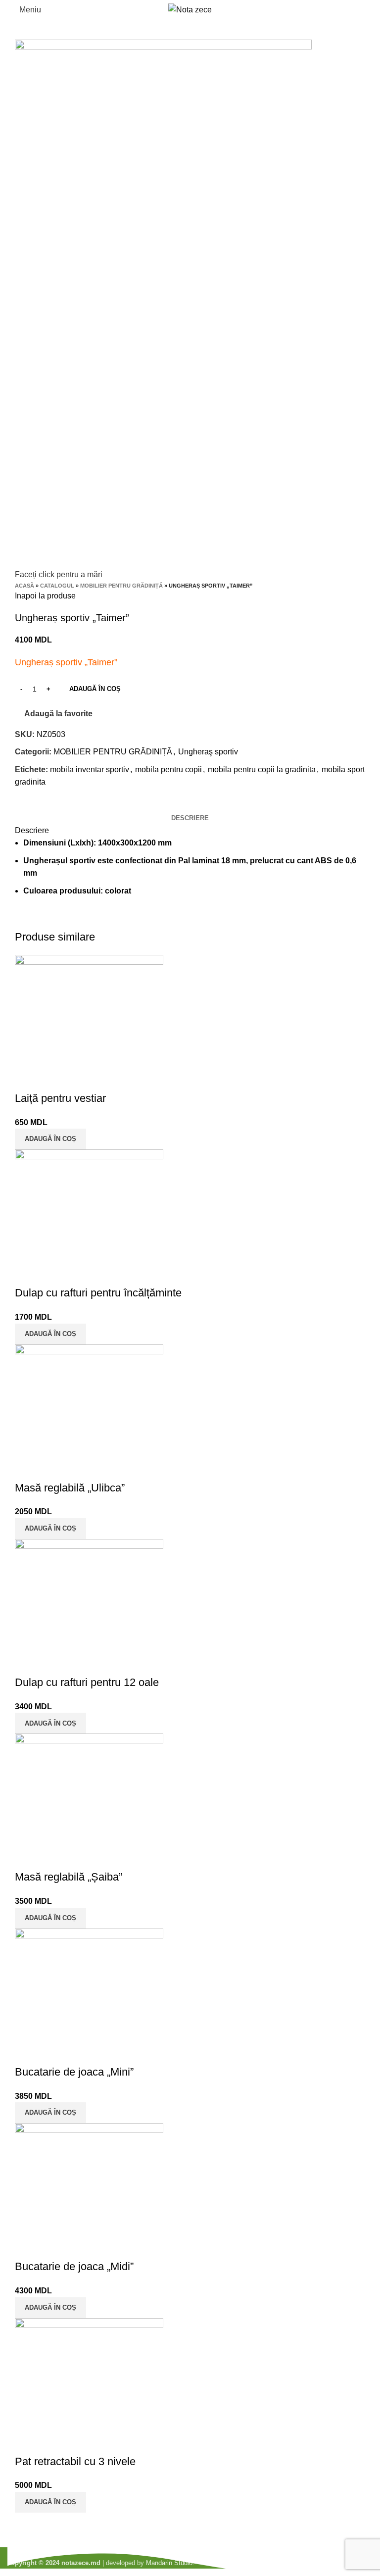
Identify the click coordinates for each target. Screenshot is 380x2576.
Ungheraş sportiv (208, 752)
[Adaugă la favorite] (54, 1079)
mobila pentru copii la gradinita (262, 769)
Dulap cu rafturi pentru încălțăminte (98, 1293)
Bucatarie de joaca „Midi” (74, 2266)
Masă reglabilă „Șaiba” (69, 1877)
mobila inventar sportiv (90, 769)
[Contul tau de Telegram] (69, 805)
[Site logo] (190, 9)
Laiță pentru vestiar (60, 1098)
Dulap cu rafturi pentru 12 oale (87, 1682)
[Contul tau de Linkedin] (57, 805)
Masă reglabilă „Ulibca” (70, 1488)
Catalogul (57, 586)
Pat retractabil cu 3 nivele (75, 2461)
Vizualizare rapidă (27, 1079)
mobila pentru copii (168, 769)
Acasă (24, 586)
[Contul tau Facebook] (23, 805)
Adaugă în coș (95, 689)
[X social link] (34, 805)
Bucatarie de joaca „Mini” (74, 2072)
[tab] (190, 818)
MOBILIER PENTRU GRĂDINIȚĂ (121, 586)
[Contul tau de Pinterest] (46, 805)
